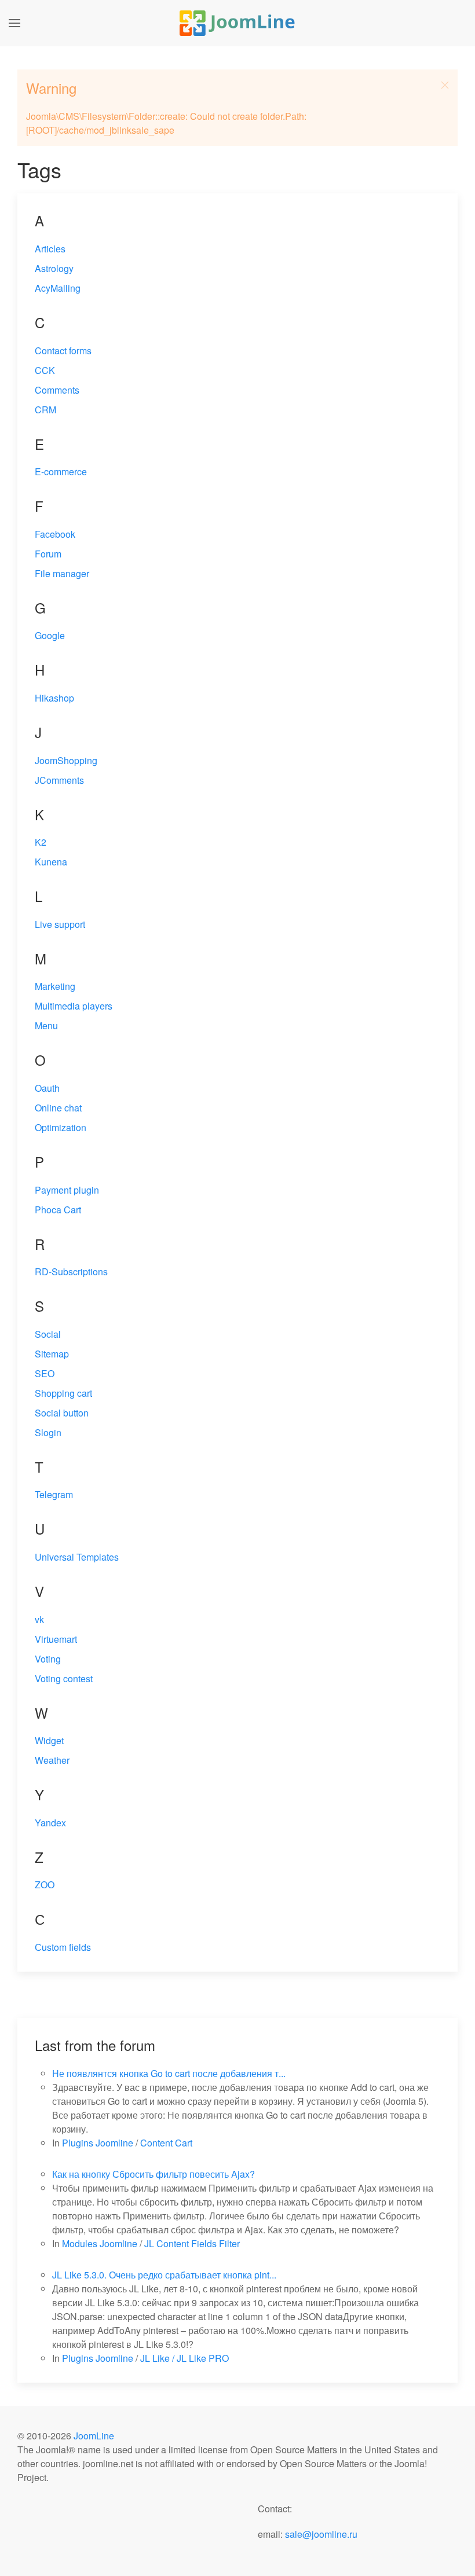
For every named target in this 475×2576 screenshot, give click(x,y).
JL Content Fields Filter (192, 2243)
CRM (45, 410)
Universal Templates (77, 1557)
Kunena (51, 862)
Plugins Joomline (98, 2143)
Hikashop (54, 698)
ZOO (45, 1885)
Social (48, 1334)
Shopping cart (63, 1393)
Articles (50, 249)
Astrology (54, 268)
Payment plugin (67, 1190)
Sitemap (52, 1354)
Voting (48, 1659)
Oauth (47, 1088)
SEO (45, 1373)
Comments (57, 390)
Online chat (58, 1108)
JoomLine (94, 2436)
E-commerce (61, 471)
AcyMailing (58, 288)
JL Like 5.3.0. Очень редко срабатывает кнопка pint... (164, 2275)
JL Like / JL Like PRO (184, 2358)
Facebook (55, 534)
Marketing (55, 986)
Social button (62, 1413)
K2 (41, 842)
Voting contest (64, 1678)
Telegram (54, 1494)
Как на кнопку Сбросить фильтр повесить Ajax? (154, 2174)
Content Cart (166, 2143)
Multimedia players (74, 1006)
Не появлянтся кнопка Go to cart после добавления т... (169, 2073)
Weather (52, 1760)
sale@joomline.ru (321, 2534)
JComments (59, 780)
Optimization (61, 1127)
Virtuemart (56, 1639)
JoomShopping (66, 760)
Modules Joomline (100, 2243)
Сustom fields (63, 1947)
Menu (46, 1025)
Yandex (50, 1823)
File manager (62, 573)
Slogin (48, 1432)
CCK (45, 370)
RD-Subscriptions (71, 1272)
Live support (60, 924)
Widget (49, 1740)
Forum (48, 554)
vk (39, 1619)
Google (50, 635)
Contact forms (63, 351)
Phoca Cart (58, 1210)
